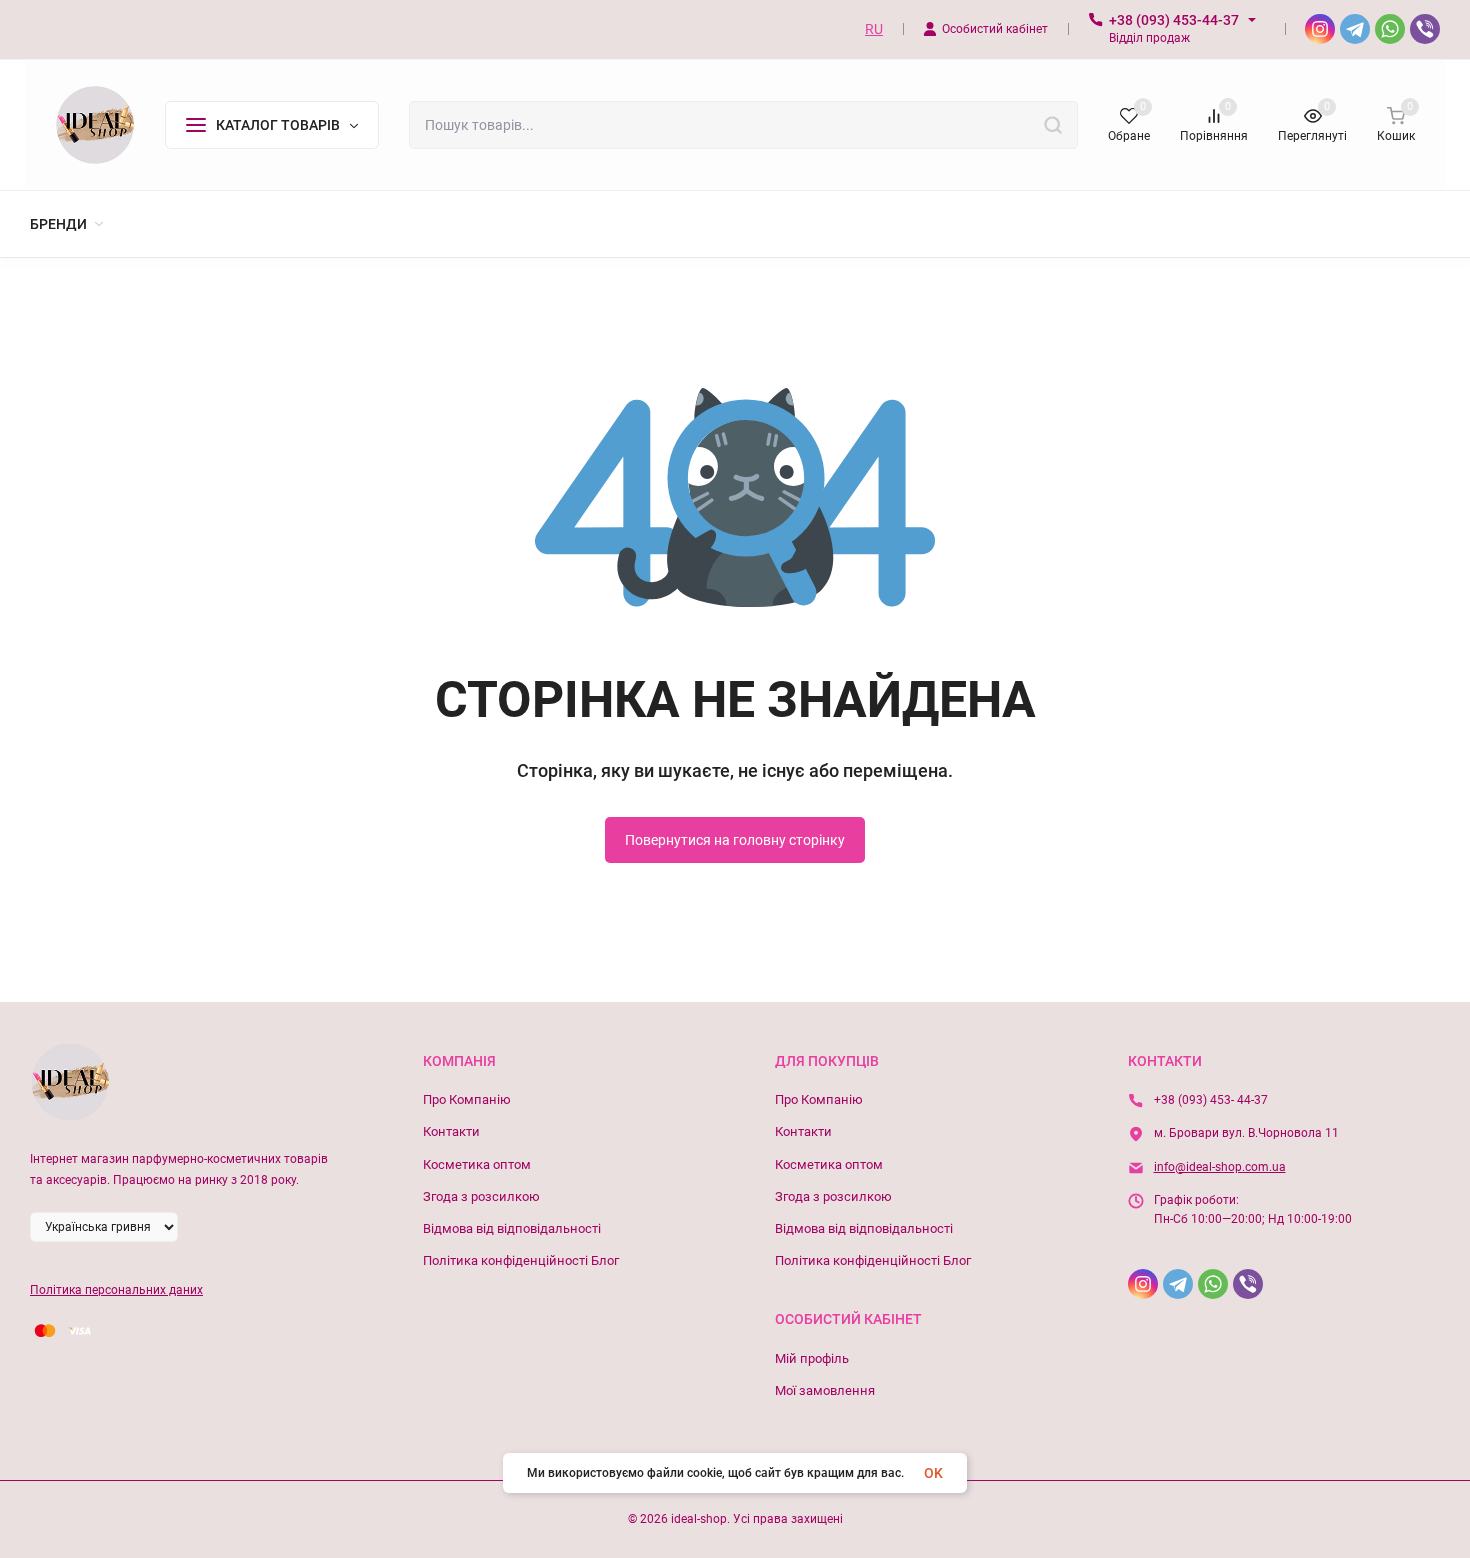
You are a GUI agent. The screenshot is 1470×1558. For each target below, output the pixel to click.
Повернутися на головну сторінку (735, 840)
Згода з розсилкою (481, 1196)
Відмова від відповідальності (512, 1228)
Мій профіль (812, 1358)
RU (874, 29)
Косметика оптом (477, 1164)
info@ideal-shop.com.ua (1220, 1167)
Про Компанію (467, 1099)
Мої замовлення (825, 1390)
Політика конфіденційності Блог (521, 1260)
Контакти (451, 1131)
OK (933, 1473)
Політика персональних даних (116, 1290)
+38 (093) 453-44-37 (1174, 20)
